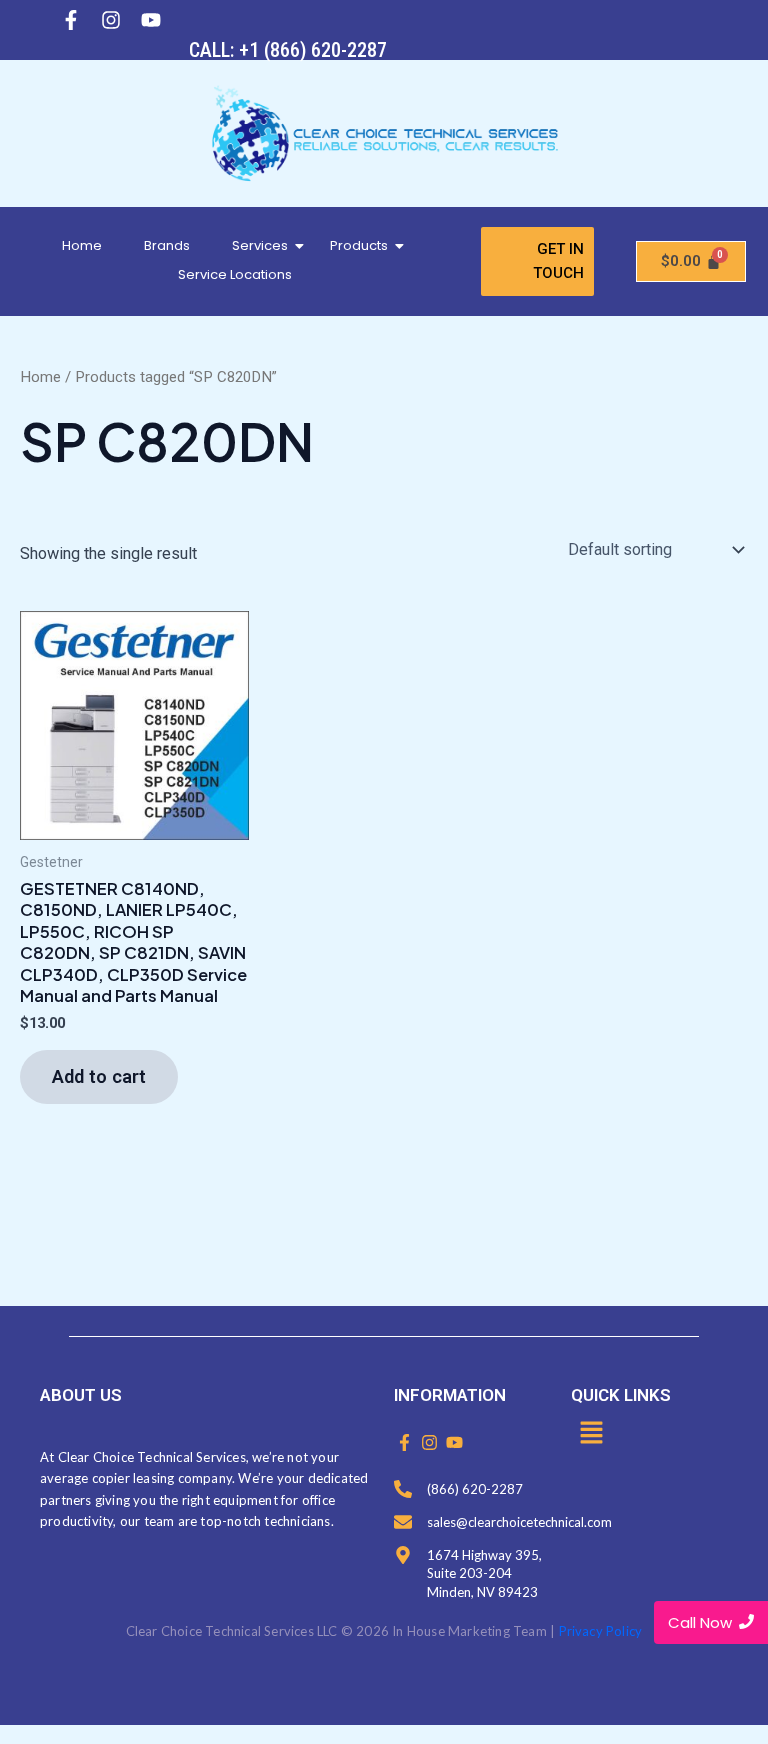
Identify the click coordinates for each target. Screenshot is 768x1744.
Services (260, 245)
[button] (591, 1434)
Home (82, 245)
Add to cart (99, 1076)
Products (359, 245)
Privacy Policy (601, 1631)
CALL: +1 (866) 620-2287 (288, 50)
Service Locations (235, 274)
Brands (167, 245)
